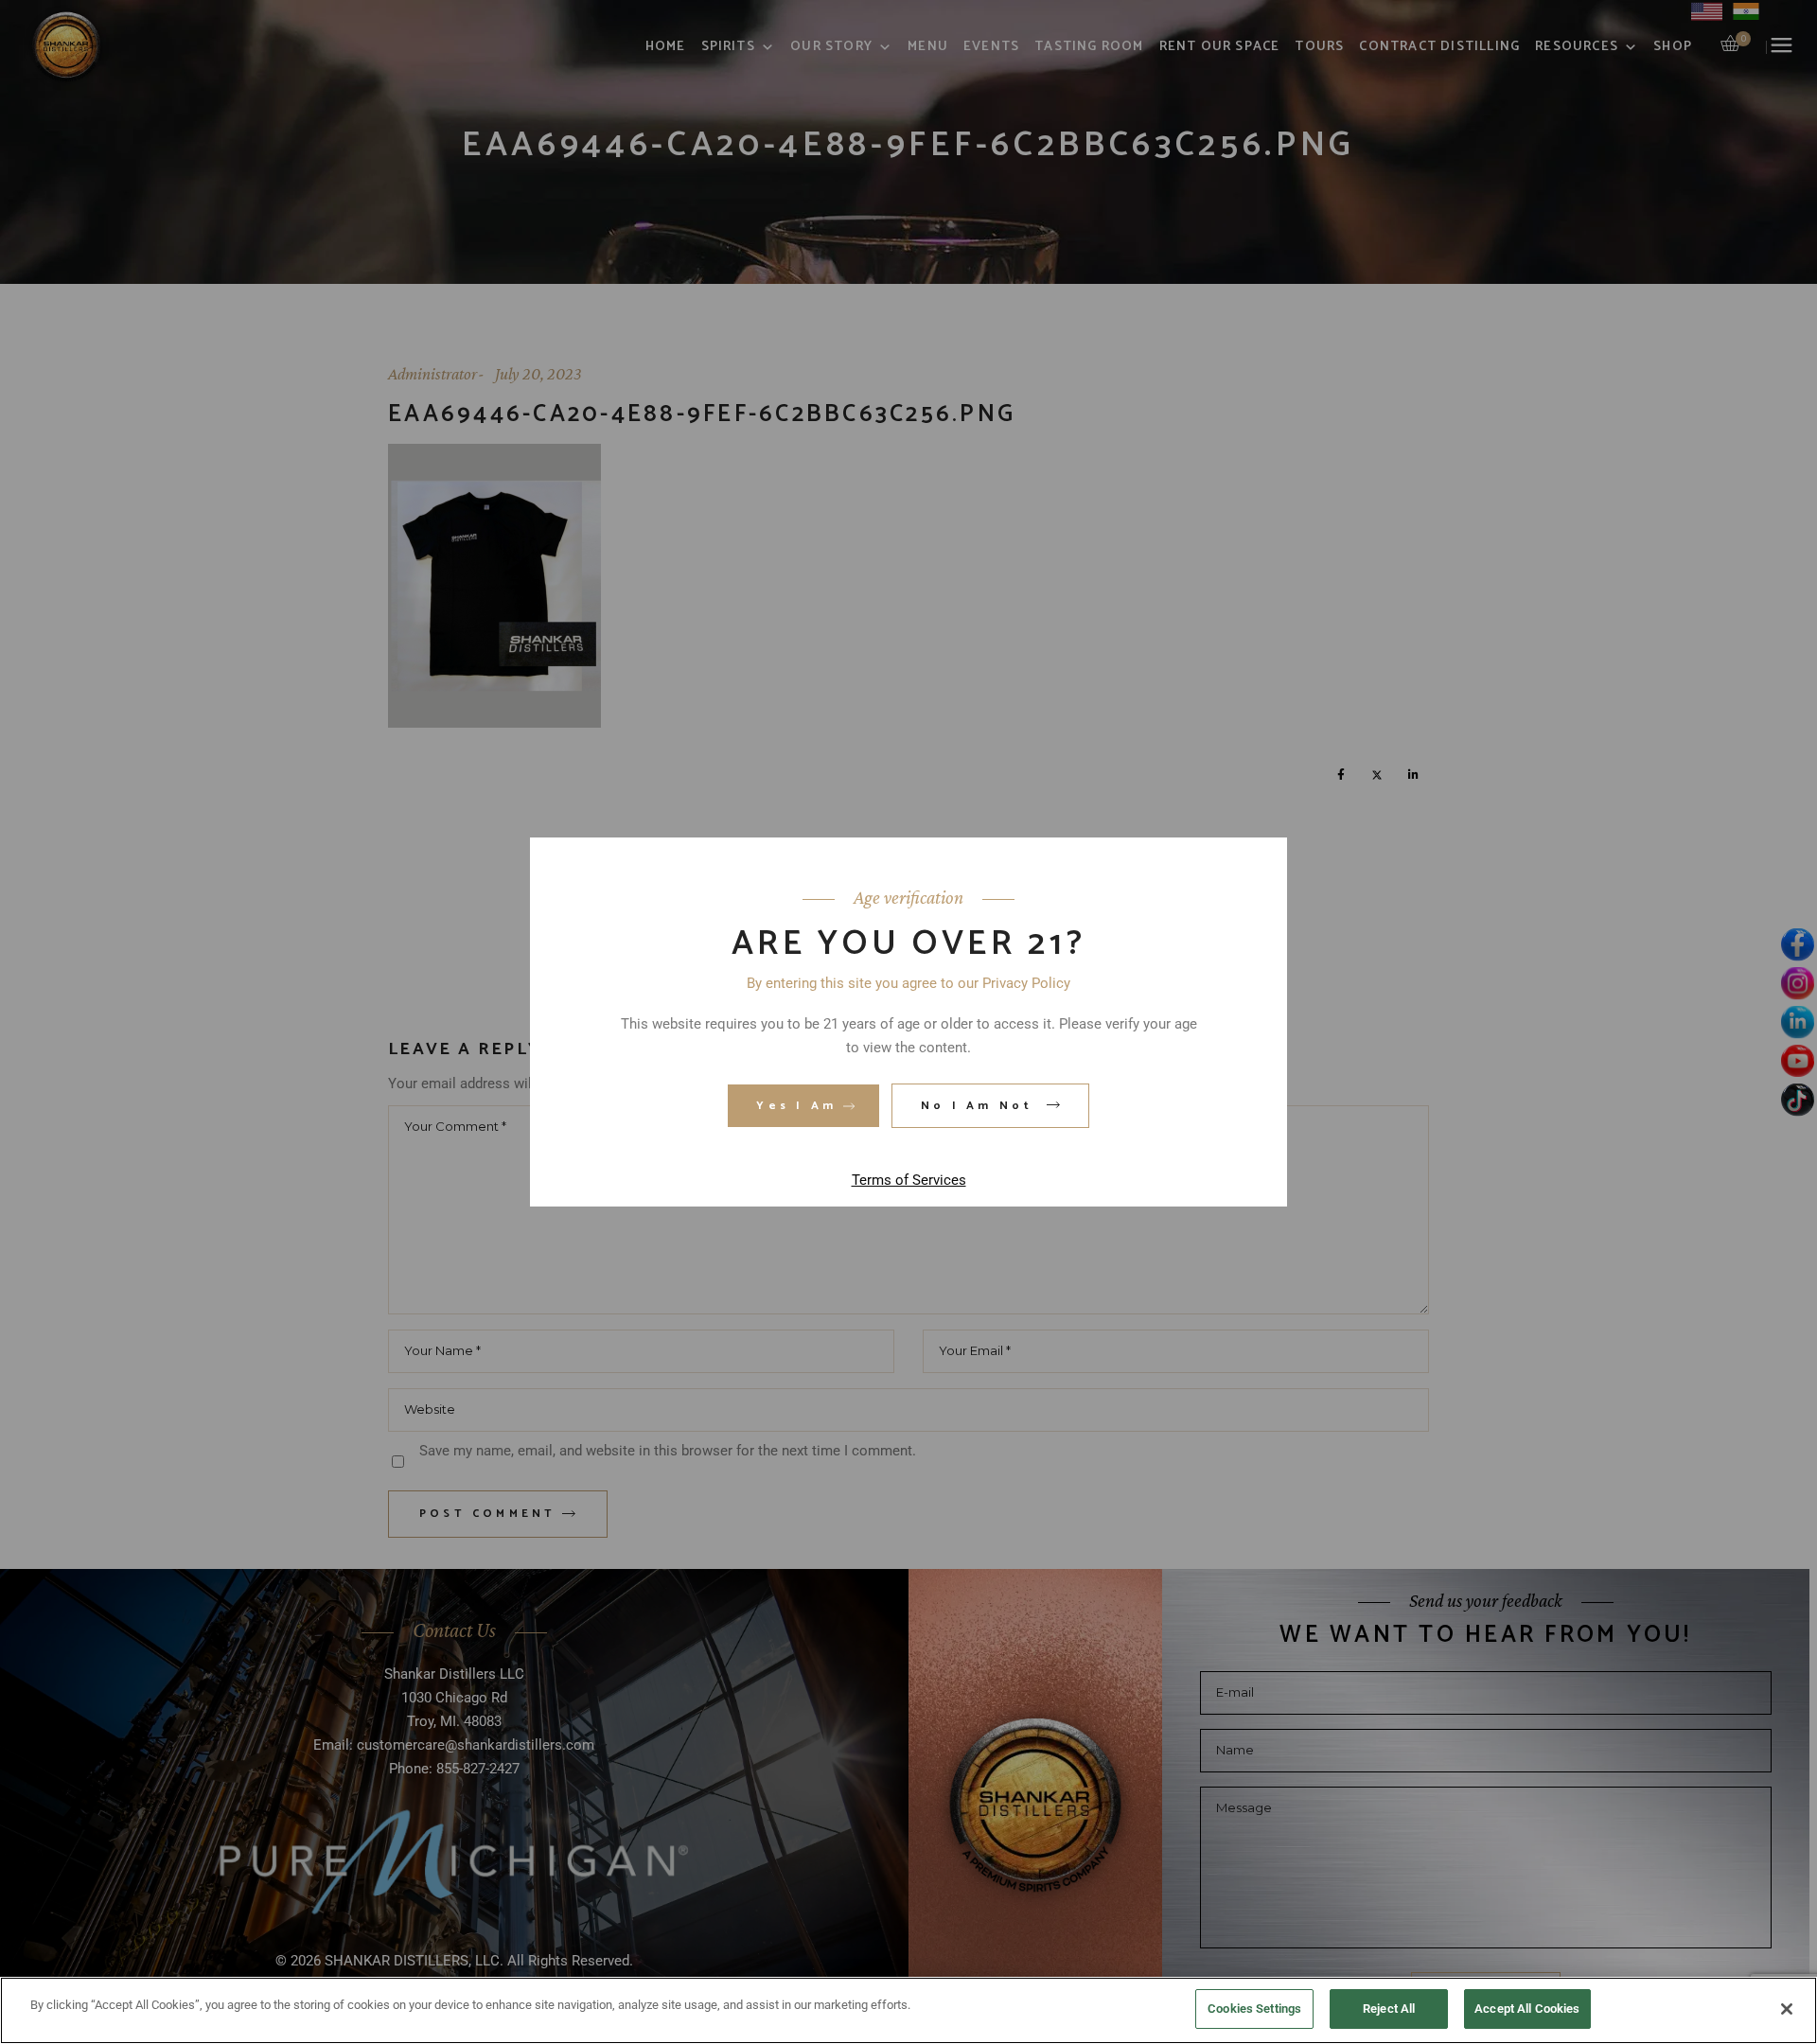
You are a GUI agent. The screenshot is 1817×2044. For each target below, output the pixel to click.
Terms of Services (909, 1180)
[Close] (1787, 2009)
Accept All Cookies (1527, 2009)
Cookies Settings (1254, 2009)
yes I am (796, 1106)
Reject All (1389, 2009)
